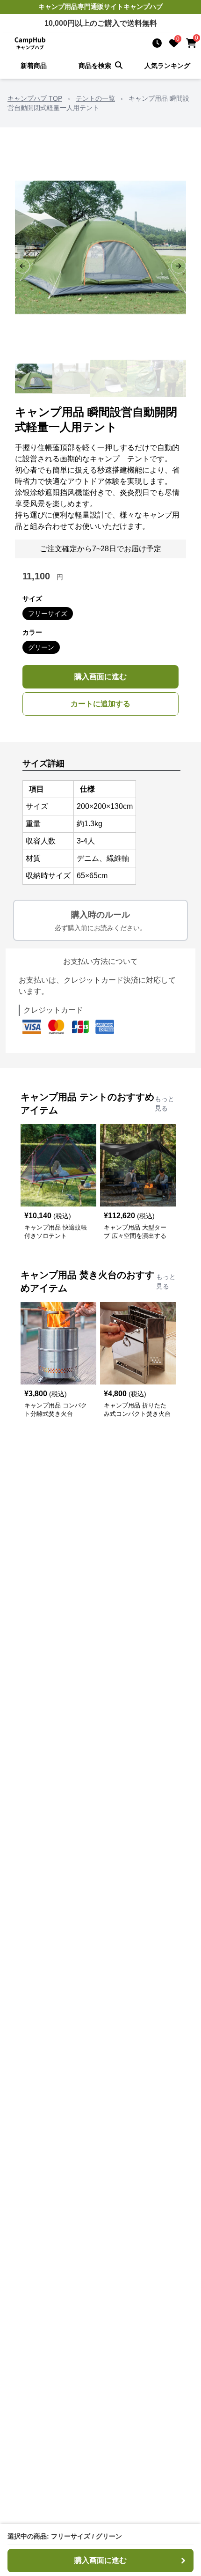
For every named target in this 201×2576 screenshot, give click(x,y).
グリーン (41, 647)
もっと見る (165, 1103)
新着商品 (34, 66)
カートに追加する (100, 704)
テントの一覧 (95, 98)
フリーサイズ (48, 614)
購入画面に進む (100, 677)
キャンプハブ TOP (35, 98)
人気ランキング (167, 66)
